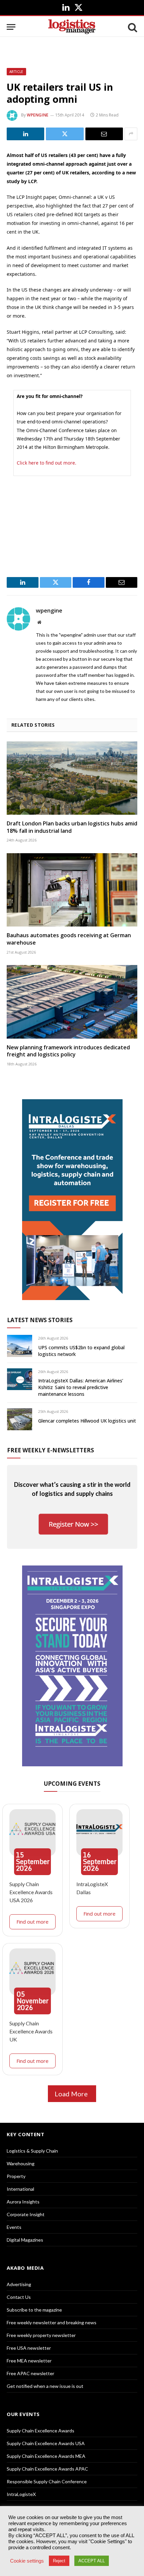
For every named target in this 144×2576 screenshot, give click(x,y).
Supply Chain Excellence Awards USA (46, 2443)
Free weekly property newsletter (41, 2335)
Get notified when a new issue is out (45, 2386)
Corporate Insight (26, 2214)
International (20, 2189)
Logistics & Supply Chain (32, 2151)
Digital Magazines (25, 2240)
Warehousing (21, 2163)
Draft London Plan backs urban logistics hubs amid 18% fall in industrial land (72, 827)
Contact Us (19, 2297)
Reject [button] (59, 2561)
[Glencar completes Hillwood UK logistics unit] (20, 1419)
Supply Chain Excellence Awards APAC (47, 2469)
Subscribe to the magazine (34, 2310)
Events (14, 2227)
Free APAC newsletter (30, 2373)
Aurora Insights (23, 2202)
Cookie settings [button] (27, 2561)
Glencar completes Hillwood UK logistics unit (87, 1421)
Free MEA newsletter (29, 2361)
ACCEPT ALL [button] (92, 2561)
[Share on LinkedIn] (25, 134)
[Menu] (11, 27)
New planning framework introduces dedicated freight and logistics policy (68, 1051)
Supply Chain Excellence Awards (41, 2431)
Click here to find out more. (47, 463)
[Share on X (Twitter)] (65, 134)
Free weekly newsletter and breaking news (52, 2322)
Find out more (32, 1922)
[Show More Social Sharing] (131, 134)
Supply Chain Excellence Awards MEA (46, 2456)
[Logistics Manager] (72, 27)
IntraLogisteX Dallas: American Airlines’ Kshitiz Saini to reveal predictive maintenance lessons (81, 1387)
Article (16, 72)
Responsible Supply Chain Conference (47, 2481)
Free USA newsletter (29, 2348)
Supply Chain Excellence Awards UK (31, 2031)
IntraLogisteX (21, 2494)
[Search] (132, 27)
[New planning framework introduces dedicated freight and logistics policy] (72, 1002)
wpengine (38, 115)
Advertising (19, 2284)
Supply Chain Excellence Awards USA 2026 (31, 1892)
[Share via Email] (104, 134)
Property (16, 2176)
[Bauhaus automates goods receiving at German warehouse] (72, 890)
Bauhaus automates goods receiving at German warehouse (69, 939)
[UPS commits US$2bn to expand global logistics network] (20, 1346)
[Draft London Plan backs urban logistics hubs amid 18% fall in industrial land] (72, 778)
